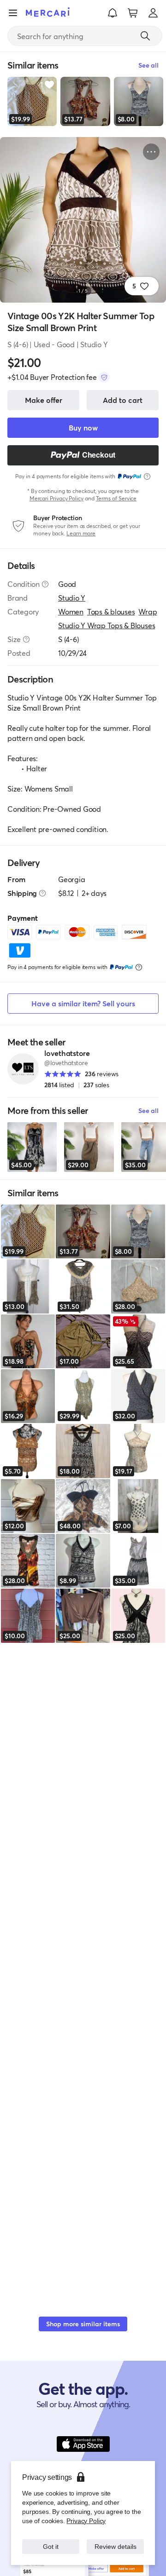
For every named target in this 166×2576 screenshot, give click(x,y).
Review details (116, 2542)
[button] (113, 13)
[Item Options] (151, 152)
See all (148, 1110)
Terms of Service (116, 498)
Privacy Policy (85, 2511)
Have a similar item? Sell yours (83, 1003)
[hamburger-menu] (13, 13)
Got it (51, 2542)
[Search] (145, 36)
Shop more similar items (83, 2324)
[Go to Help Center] (45, 584)
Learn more (81, 533)
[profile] (153, 13)
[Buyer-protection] (104, 377)
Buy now (83, 427)
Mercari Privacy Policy (56, 498)
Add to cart (123, 400)
